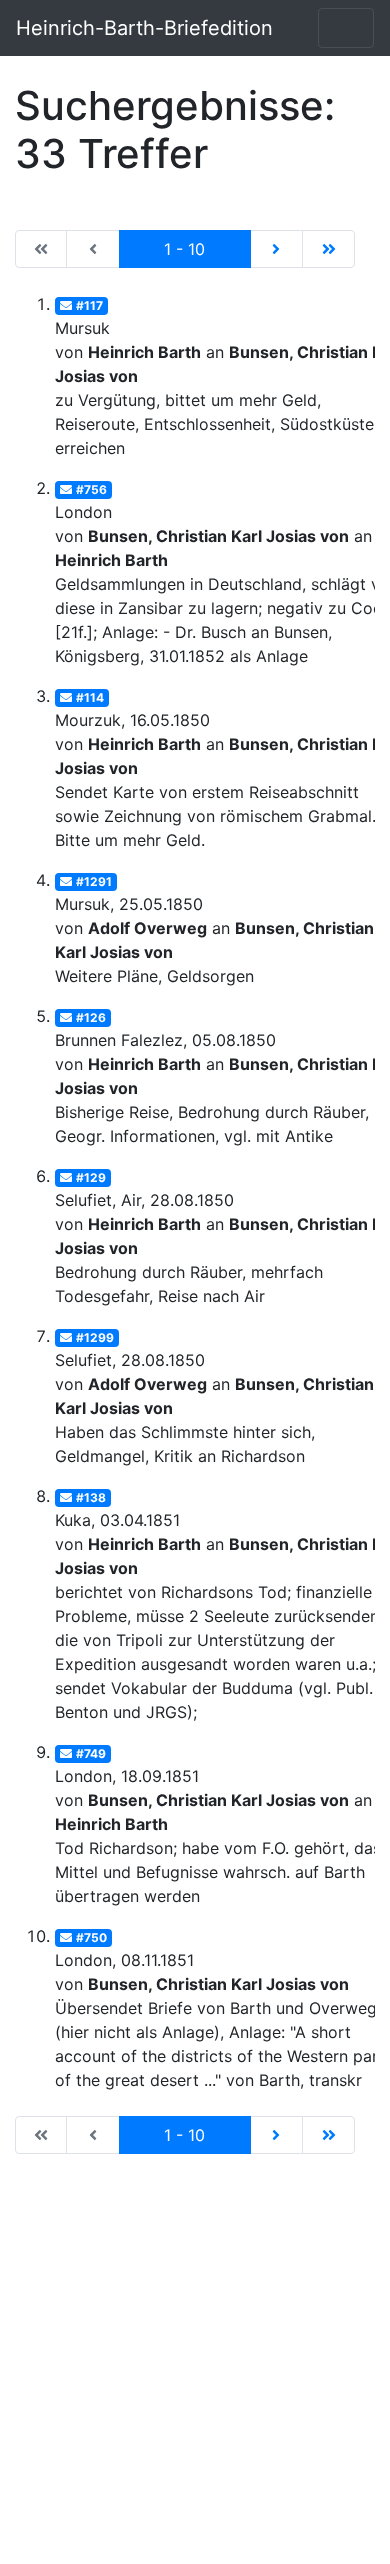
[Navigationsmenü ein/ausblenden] (346, 28)
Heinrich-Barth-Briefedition (144, 28)
